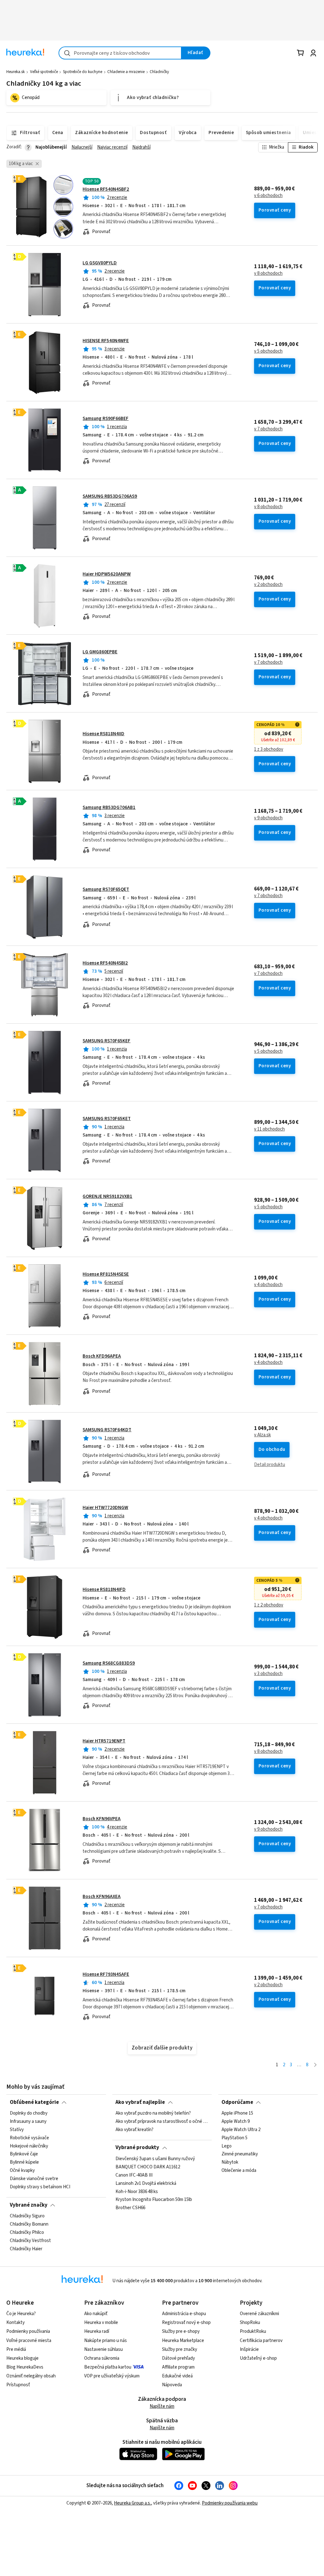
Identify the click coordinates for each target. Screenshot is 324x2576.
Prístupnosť (18, 2385)
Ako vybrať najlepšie (140, 2102)
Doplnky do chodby (29, 2113)
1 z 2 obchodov (269, 1605)
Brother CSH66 (130, 2208)
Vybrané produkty (137, 2148)
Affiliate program (178, 2367)
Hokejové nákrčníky (29, 2146)
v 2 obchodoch (268, 585)
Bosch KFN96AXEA (102, 1897)
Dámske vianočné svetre (34, 2179)
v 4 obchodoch (268, 1285)
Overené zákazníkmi (259, 2314)
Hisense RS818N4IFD (104, 1590)
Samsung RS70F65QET (106, 889)
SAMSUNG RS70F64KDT (107, 1430)
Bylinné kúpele (24, 2162)
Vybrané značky (29, 2205)
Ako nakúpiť (96, 2314)
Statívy (17, 2130)
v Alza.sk (262, 1435)
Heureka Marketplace (183, 2341)
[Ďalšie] (315, 2065)
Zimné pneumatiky (240, 2154)
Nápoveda (172, 2385)
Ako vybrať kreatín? (134, 2130)
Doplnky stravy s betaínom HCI (40, 2187)
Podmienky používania (28, 2331)
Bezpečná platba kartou (108, 2367)
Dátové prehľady (178, 2358)
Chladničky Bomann (29, 2224)
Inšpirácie (249, 2349)
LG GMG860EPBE (100, 652)
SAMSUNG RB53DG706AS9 (110, 496)
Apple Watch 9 (236, 2122)
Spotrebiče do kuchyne (83, 72)
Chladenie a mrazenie (126, 72)
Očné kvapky (22, 2171)
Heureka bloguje (22, 2358)
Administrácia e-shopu (184, 2314)
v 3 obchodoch (268, 1674)
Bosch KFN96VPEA (102, 1819)
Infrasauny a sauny (28, 2122)
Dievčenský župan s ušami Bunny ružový (155, 2159)
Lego (227, 2146)
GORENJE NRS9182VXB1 (107, 1196)
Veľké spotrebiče (44, 72)
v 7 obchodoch (268, 429)
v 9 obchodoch (268, 818)
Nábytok (230, 2162)
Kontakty (16, 2323)
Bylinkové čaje (24, 2154)
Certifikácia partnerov (261, 2341)
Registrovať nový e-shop (186, 2323)
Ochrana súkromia (102, 2358)
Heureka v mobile (101, 2323)
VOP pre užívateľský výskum (112, 2376)
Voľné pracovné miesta (29, 2341)
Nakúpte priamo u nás (106, 2341)
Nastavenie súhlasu (103, 2349)
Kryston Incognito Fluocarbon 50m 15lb (154, 2200)
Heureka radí (97, 2331)
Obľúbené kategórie (34, 2102)
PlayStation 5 (234, 2138)
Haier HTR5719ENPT (104, 1741)
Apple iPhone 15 (237, 2113)
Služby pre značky (180, 2349)
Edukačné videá (177, 2376)
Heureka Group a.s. (132, 2503)
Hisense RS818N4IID (103, 734)
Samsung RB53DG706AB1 (109, 807)
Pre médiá (16, 2349)
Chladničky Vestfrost (30, 2241)
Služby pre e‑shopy (181, 2331)
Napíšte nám (162, 2406)
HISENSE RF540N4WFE (106, 341)
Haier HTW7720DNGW (105, 1508)
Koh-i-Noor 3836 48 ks (137, 2191)
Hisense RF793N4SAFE (106, 1974)
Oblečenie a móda (239, 2171)
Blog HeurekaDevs (25, 2367)
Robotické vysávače (29, 2138)
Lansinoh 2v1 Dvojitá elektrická (146, 2183)
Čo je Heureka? (21, 2314)
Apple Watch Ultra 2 (241, 2130)
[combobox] (120, 53)
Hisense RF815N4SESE (106, 1274)
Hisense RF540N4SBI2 (105, 963)
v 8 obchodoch (268, 274)
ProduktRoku (253, 2331)
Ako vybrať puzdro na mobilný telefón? (153, 2113)
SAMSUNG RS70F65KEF (106, 1041)
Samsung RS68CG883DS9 (109, 1663)
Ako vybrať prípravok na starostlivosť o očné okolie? (162, 2122)
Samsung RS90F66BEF (106, 419)
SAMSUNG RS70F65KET (107, 1119)
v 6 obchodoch (268, 196)
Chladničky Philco (27, 2233)
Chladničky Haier (26, 2249)
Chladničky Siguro (27, 2216)
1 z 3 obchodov (269, 749)
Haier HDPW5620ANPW (107, 574)
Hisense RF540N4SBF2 (106, 189)
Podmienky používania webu (230, 2503)
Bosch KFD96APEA (102, 1356)
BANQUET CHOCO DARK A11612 (148, 2167)
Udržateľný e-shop (258, 2358)
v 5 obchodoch (268, 351)
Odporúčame (237, 2102)
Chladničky (159, 72)
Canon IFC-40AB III (134, 2175)
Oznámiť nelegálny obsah (31, 2376)
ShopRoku (250, 2323)
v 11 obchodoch (269, 1129)
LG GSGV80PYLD (100, 263)
